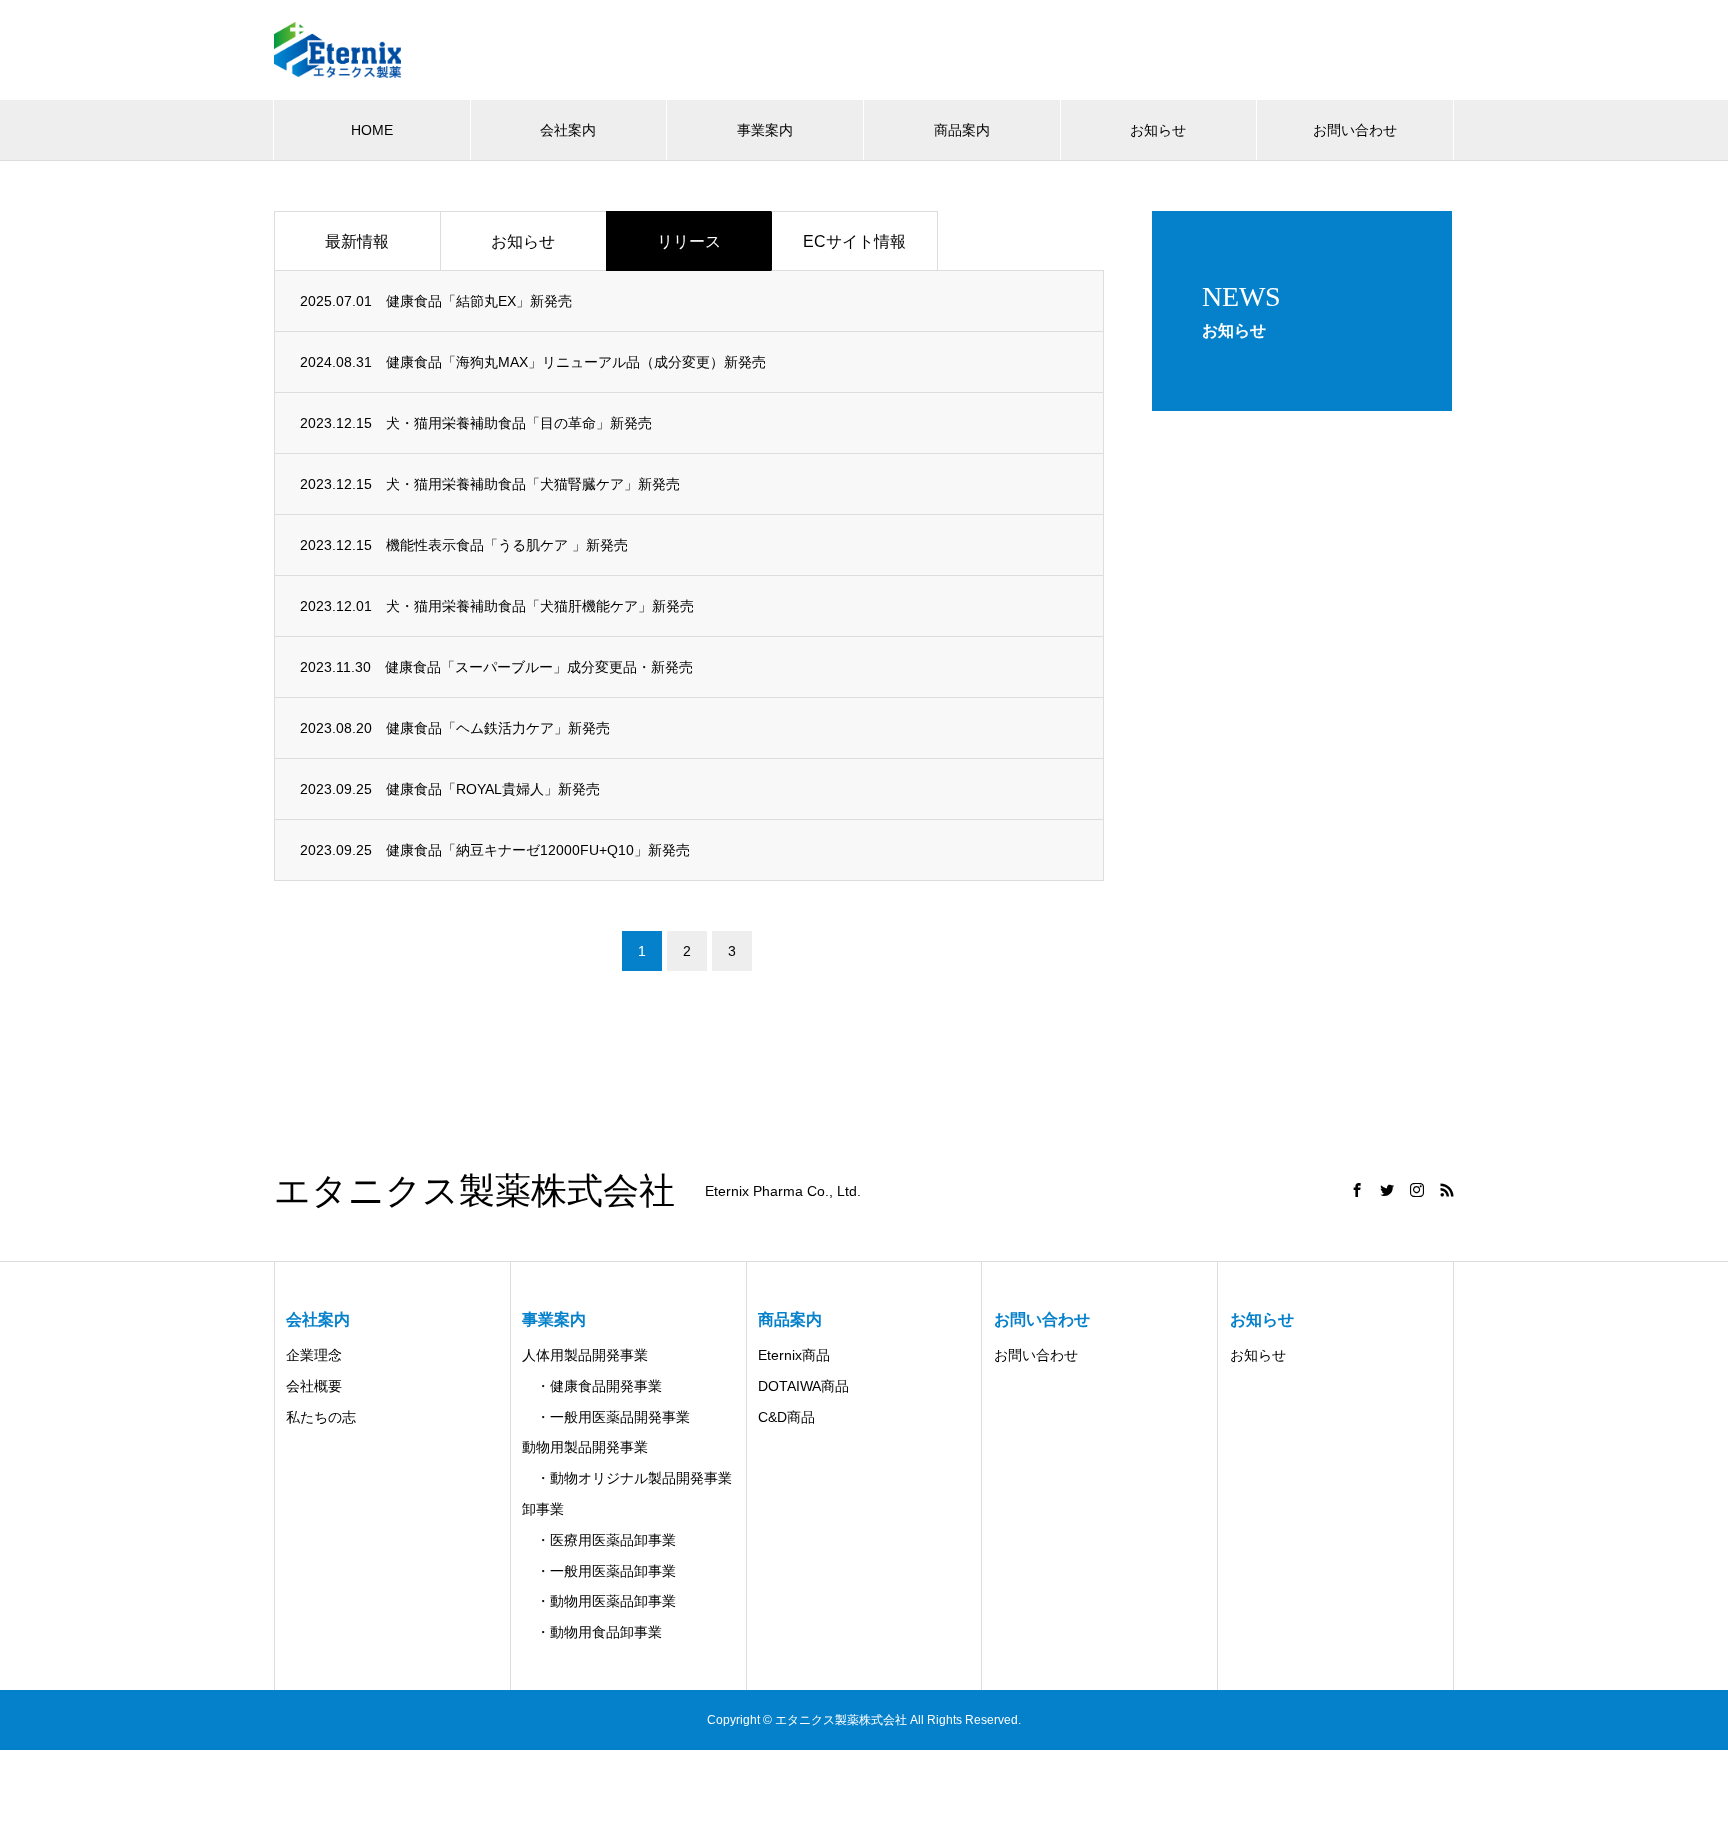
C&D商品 (786, 1417)
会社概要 (314, 1386)
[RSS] (1447, 1190)
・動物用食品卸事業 (592, 1632)
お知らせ (1158, 130)
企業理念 (314, 1355)
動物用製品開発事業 (585, 1447)
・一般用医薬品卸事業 (599, 1571)
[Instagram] (1417, 1190)
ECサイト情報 (854, 241)
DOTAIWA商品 (803, 1386)
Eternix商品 (794, 1355)
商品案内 (962, 130)
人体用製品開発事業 (585, 1355)
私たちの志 (321, 1417)
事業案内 (765, 130)
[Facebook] (1357, 1190)
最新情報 (357, 241)
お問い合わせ (1355, 130)
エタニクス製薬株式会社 (474, 1191)
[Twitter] (1387, 1190)
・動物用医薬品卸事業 (599, 1601)
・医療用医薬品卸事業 (599, 1540)
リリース (689, 241)
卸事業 (543, 1509)
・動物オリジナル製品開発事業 (627, 1478)
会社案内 (568, 130)
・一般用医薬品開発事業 (606, 1417)
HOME (372, 130)
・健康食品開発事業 (592, 1386)
